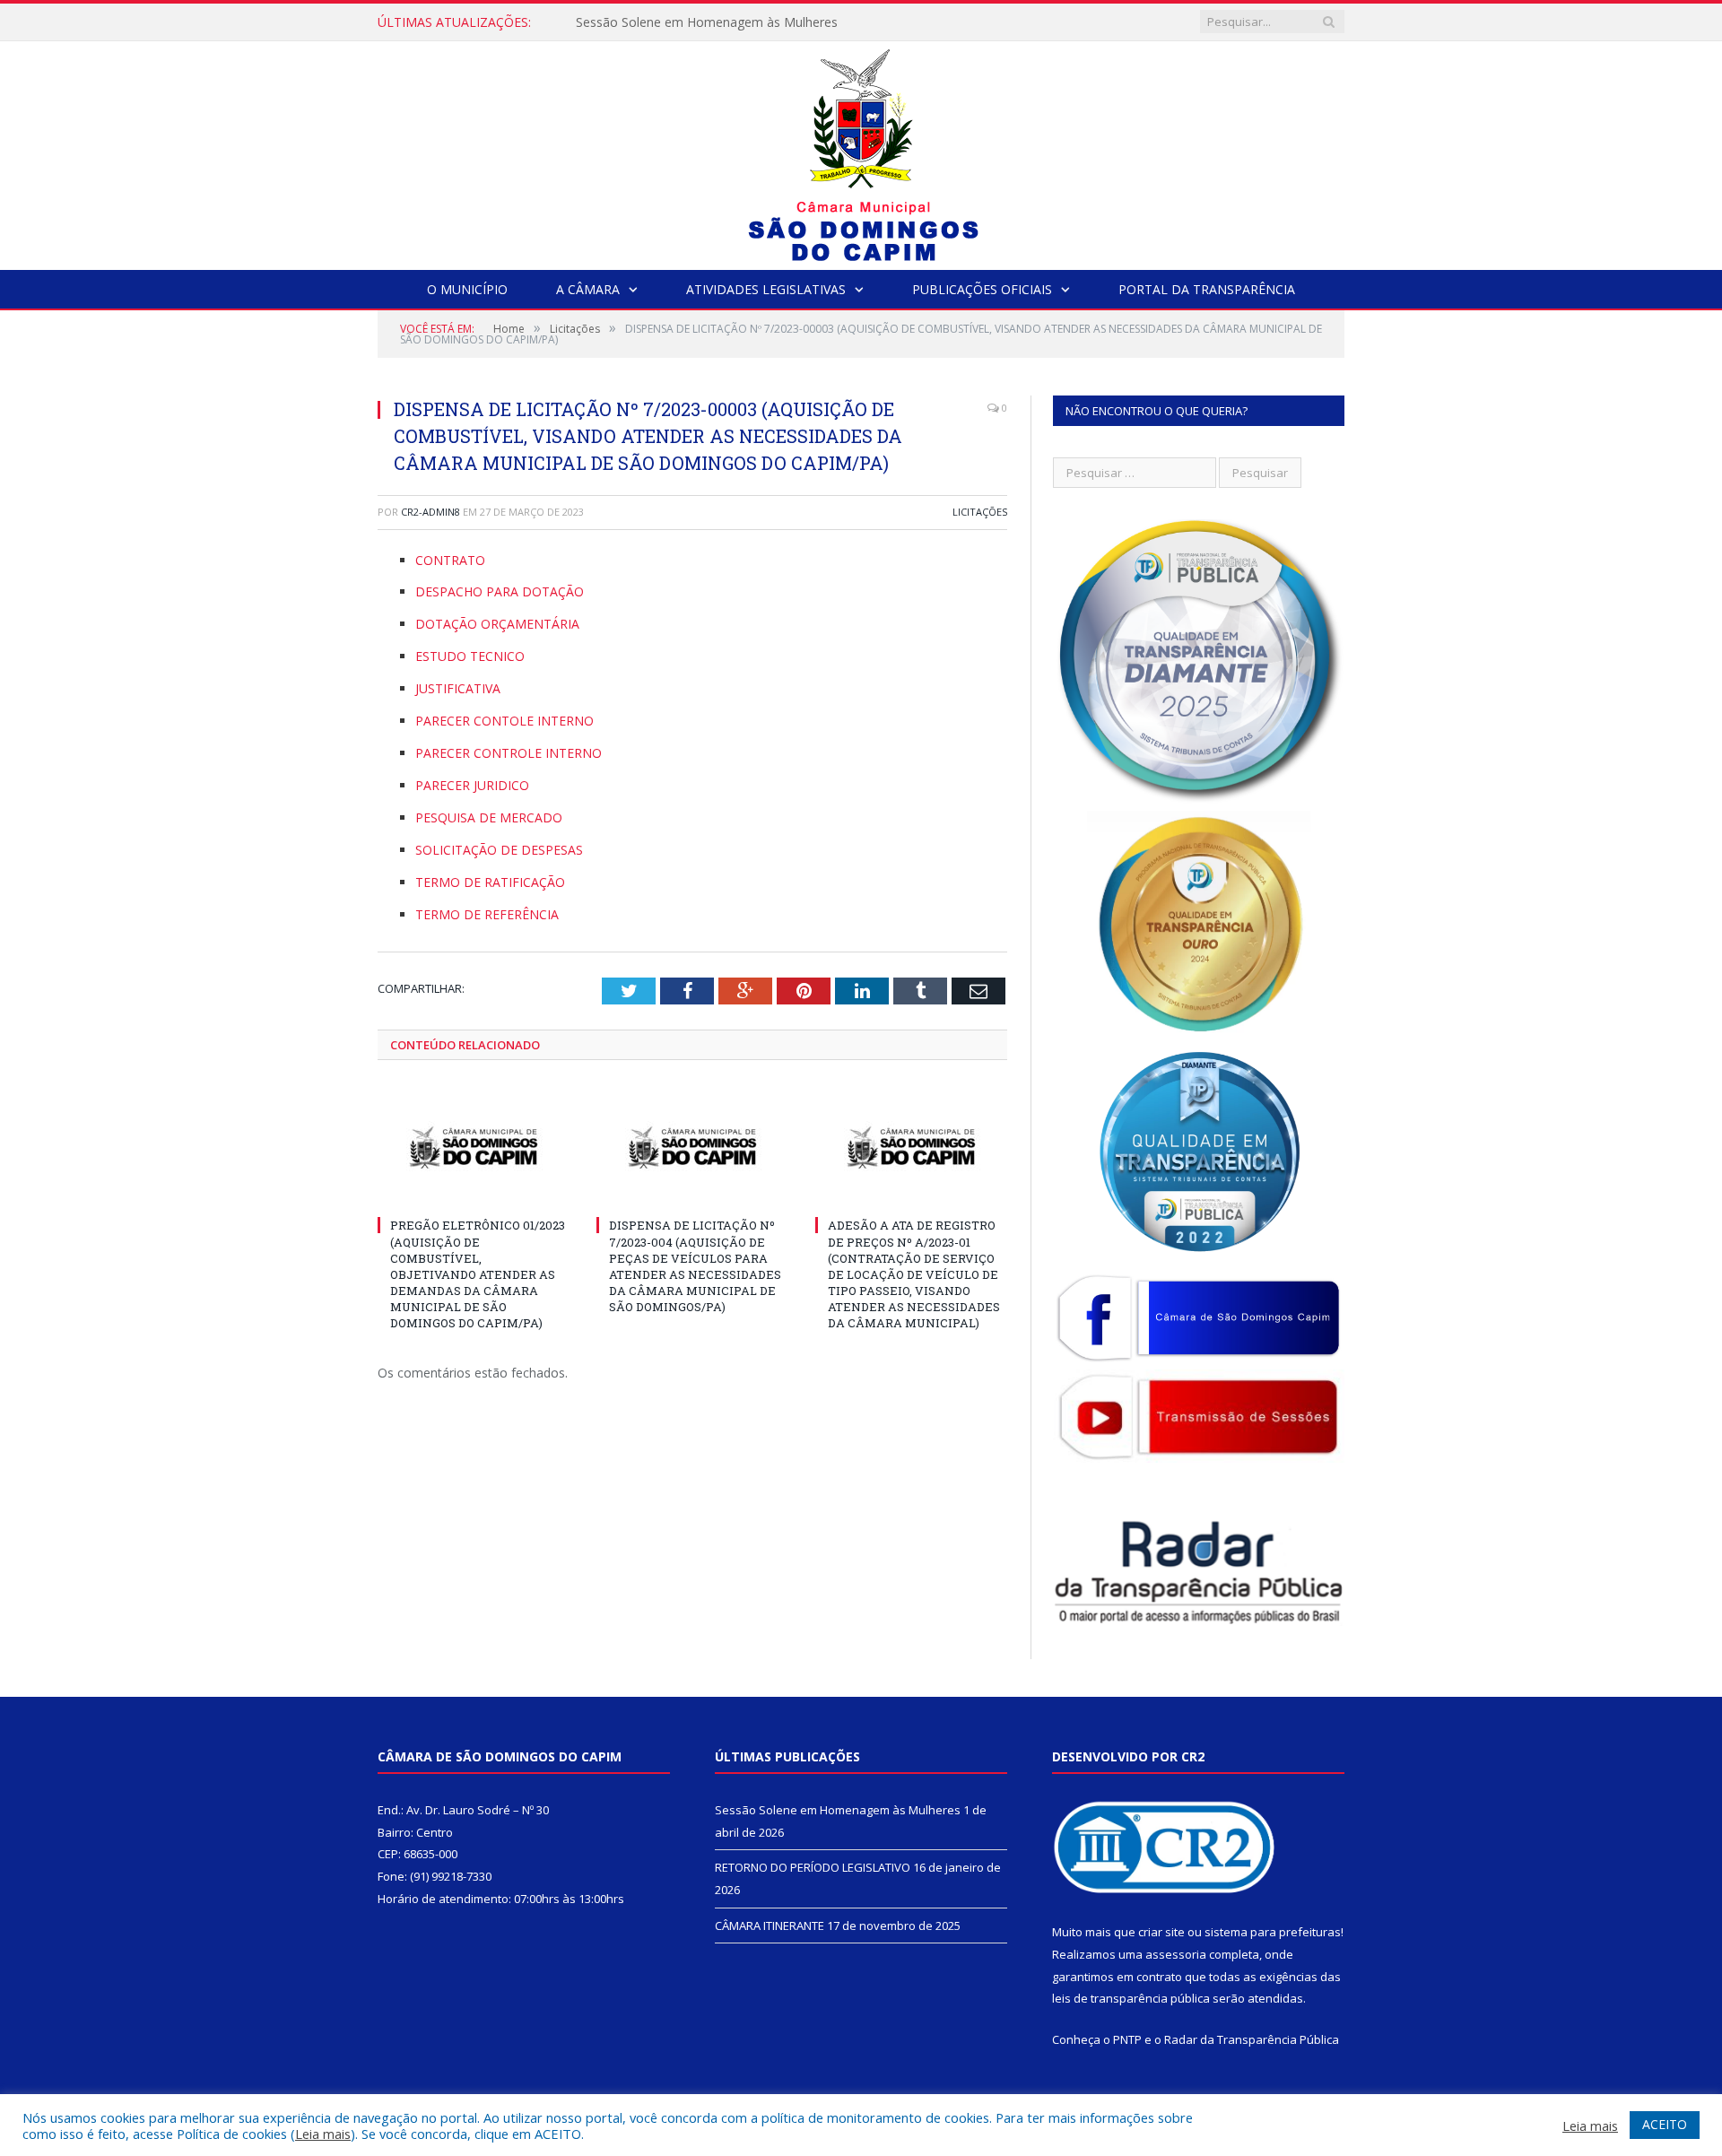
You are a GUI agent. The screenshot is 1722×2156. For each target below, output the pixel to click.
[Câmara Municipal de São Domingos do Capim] (861, 151)
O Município (467, 289)
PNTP (1127, 2039)
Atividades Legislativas (766, 289)
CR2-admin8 (430, 512)
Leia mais (323, 2134)
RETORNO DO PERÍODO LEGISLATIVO (689, 22)
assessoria (1176, 1954)
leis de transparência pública (1131, 1998)
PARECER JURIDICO (472, 785)
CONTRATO (450, 560)
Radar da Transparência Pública (1252, 2039)
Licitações (980, 512)
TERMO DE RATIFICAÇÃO (490, 882)
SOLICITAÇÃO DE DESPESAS (499, 850)
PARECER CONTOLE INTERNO (504, 721)
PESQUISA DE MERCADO (489, 817)
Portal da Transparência (1207, 289)
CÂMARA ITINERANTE (770, 1926)
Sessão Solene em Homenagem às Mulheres (838, 1810)
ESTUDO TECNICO (470, 656)
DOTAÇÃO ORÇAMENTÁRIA (497, 624)
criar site (1161, 1932)
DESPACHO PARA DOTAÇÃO (500, 591)
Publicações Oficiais (982, 289)
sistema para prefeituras (1273, 1932)
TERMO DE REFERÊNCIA (487, 914)
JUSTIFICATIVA (458, 688)
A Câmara (588, 289)
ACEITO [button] (1665, 2124)
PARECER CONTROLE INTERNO (509, 753)
